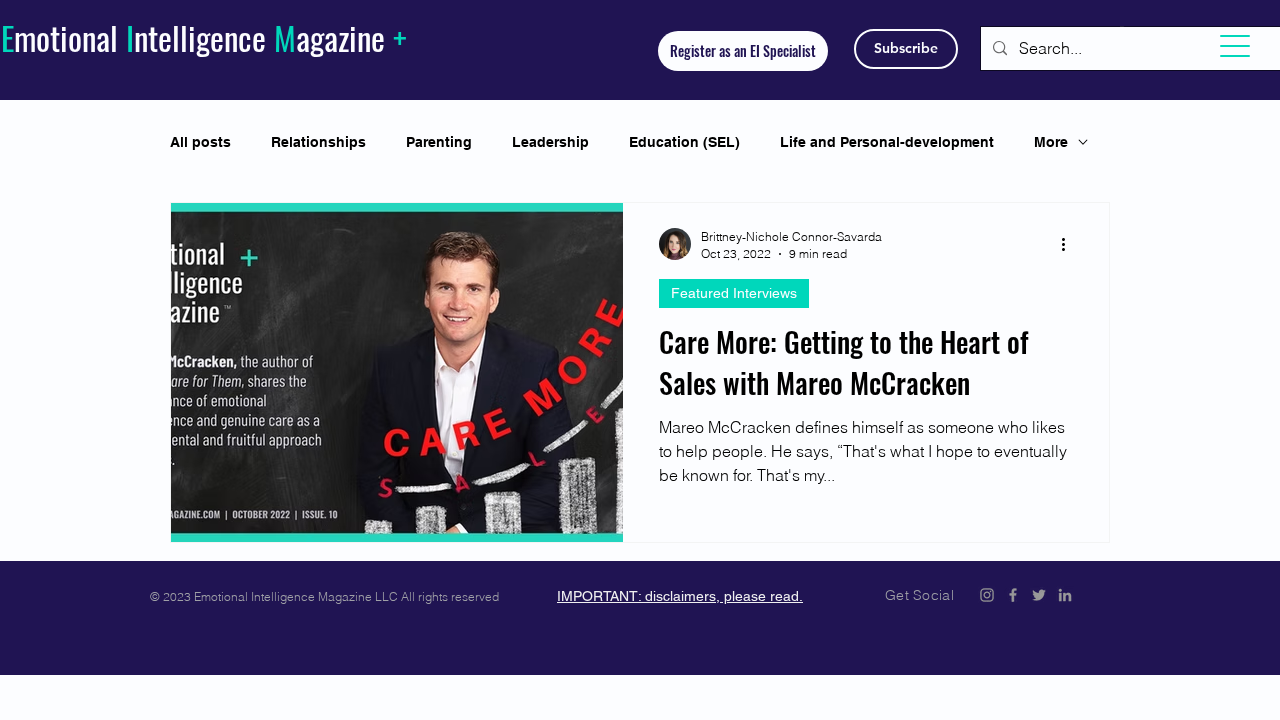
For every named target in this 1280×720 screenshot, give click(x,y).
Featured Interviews (734, 293)
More (1051, 142)
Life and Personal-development (887, 142)
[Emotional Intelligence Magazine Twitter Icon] (1039, 595)
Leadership (550, 142)
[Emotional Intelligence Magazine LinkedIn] (1065, 595)
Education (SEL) (684, 142)
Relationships (318, 142)
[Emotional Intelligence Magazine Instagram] (987, 595)
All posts (200, 142)
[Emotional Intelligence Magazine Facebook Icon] (1013, 595)
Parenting (439, 142)
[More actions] (1070, 244)
